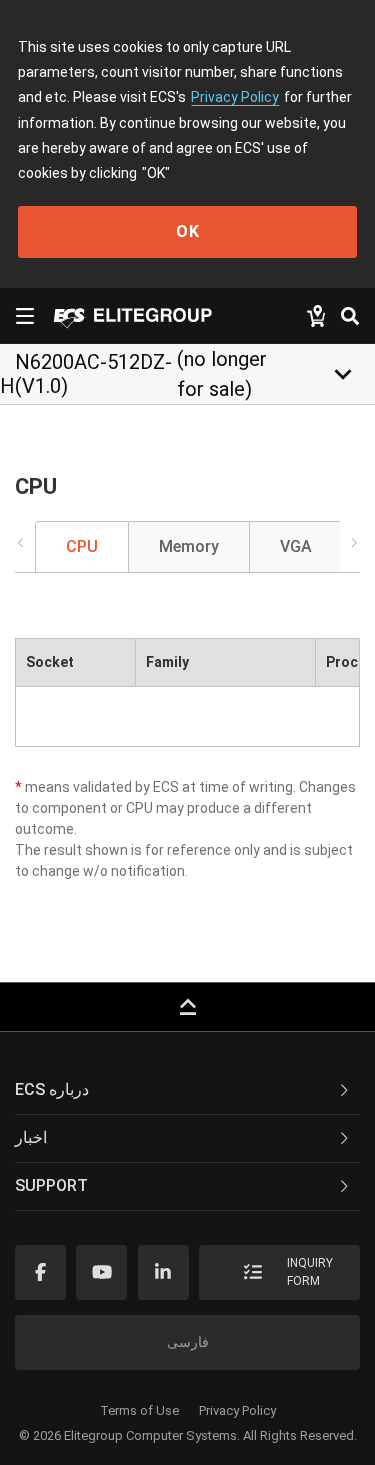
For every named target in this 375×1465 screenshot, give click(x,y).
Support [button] (51, 1185)
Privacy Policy (235, 97)
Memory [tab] (189, 546)
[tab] (187, 1091)
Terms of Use (139, 1410)
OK (188, 231)
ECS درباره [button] (52, 1089)
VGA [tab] (296, 546)
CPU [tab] (82, 546)
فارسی (188, 1342)
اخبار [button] (31, 1137)
